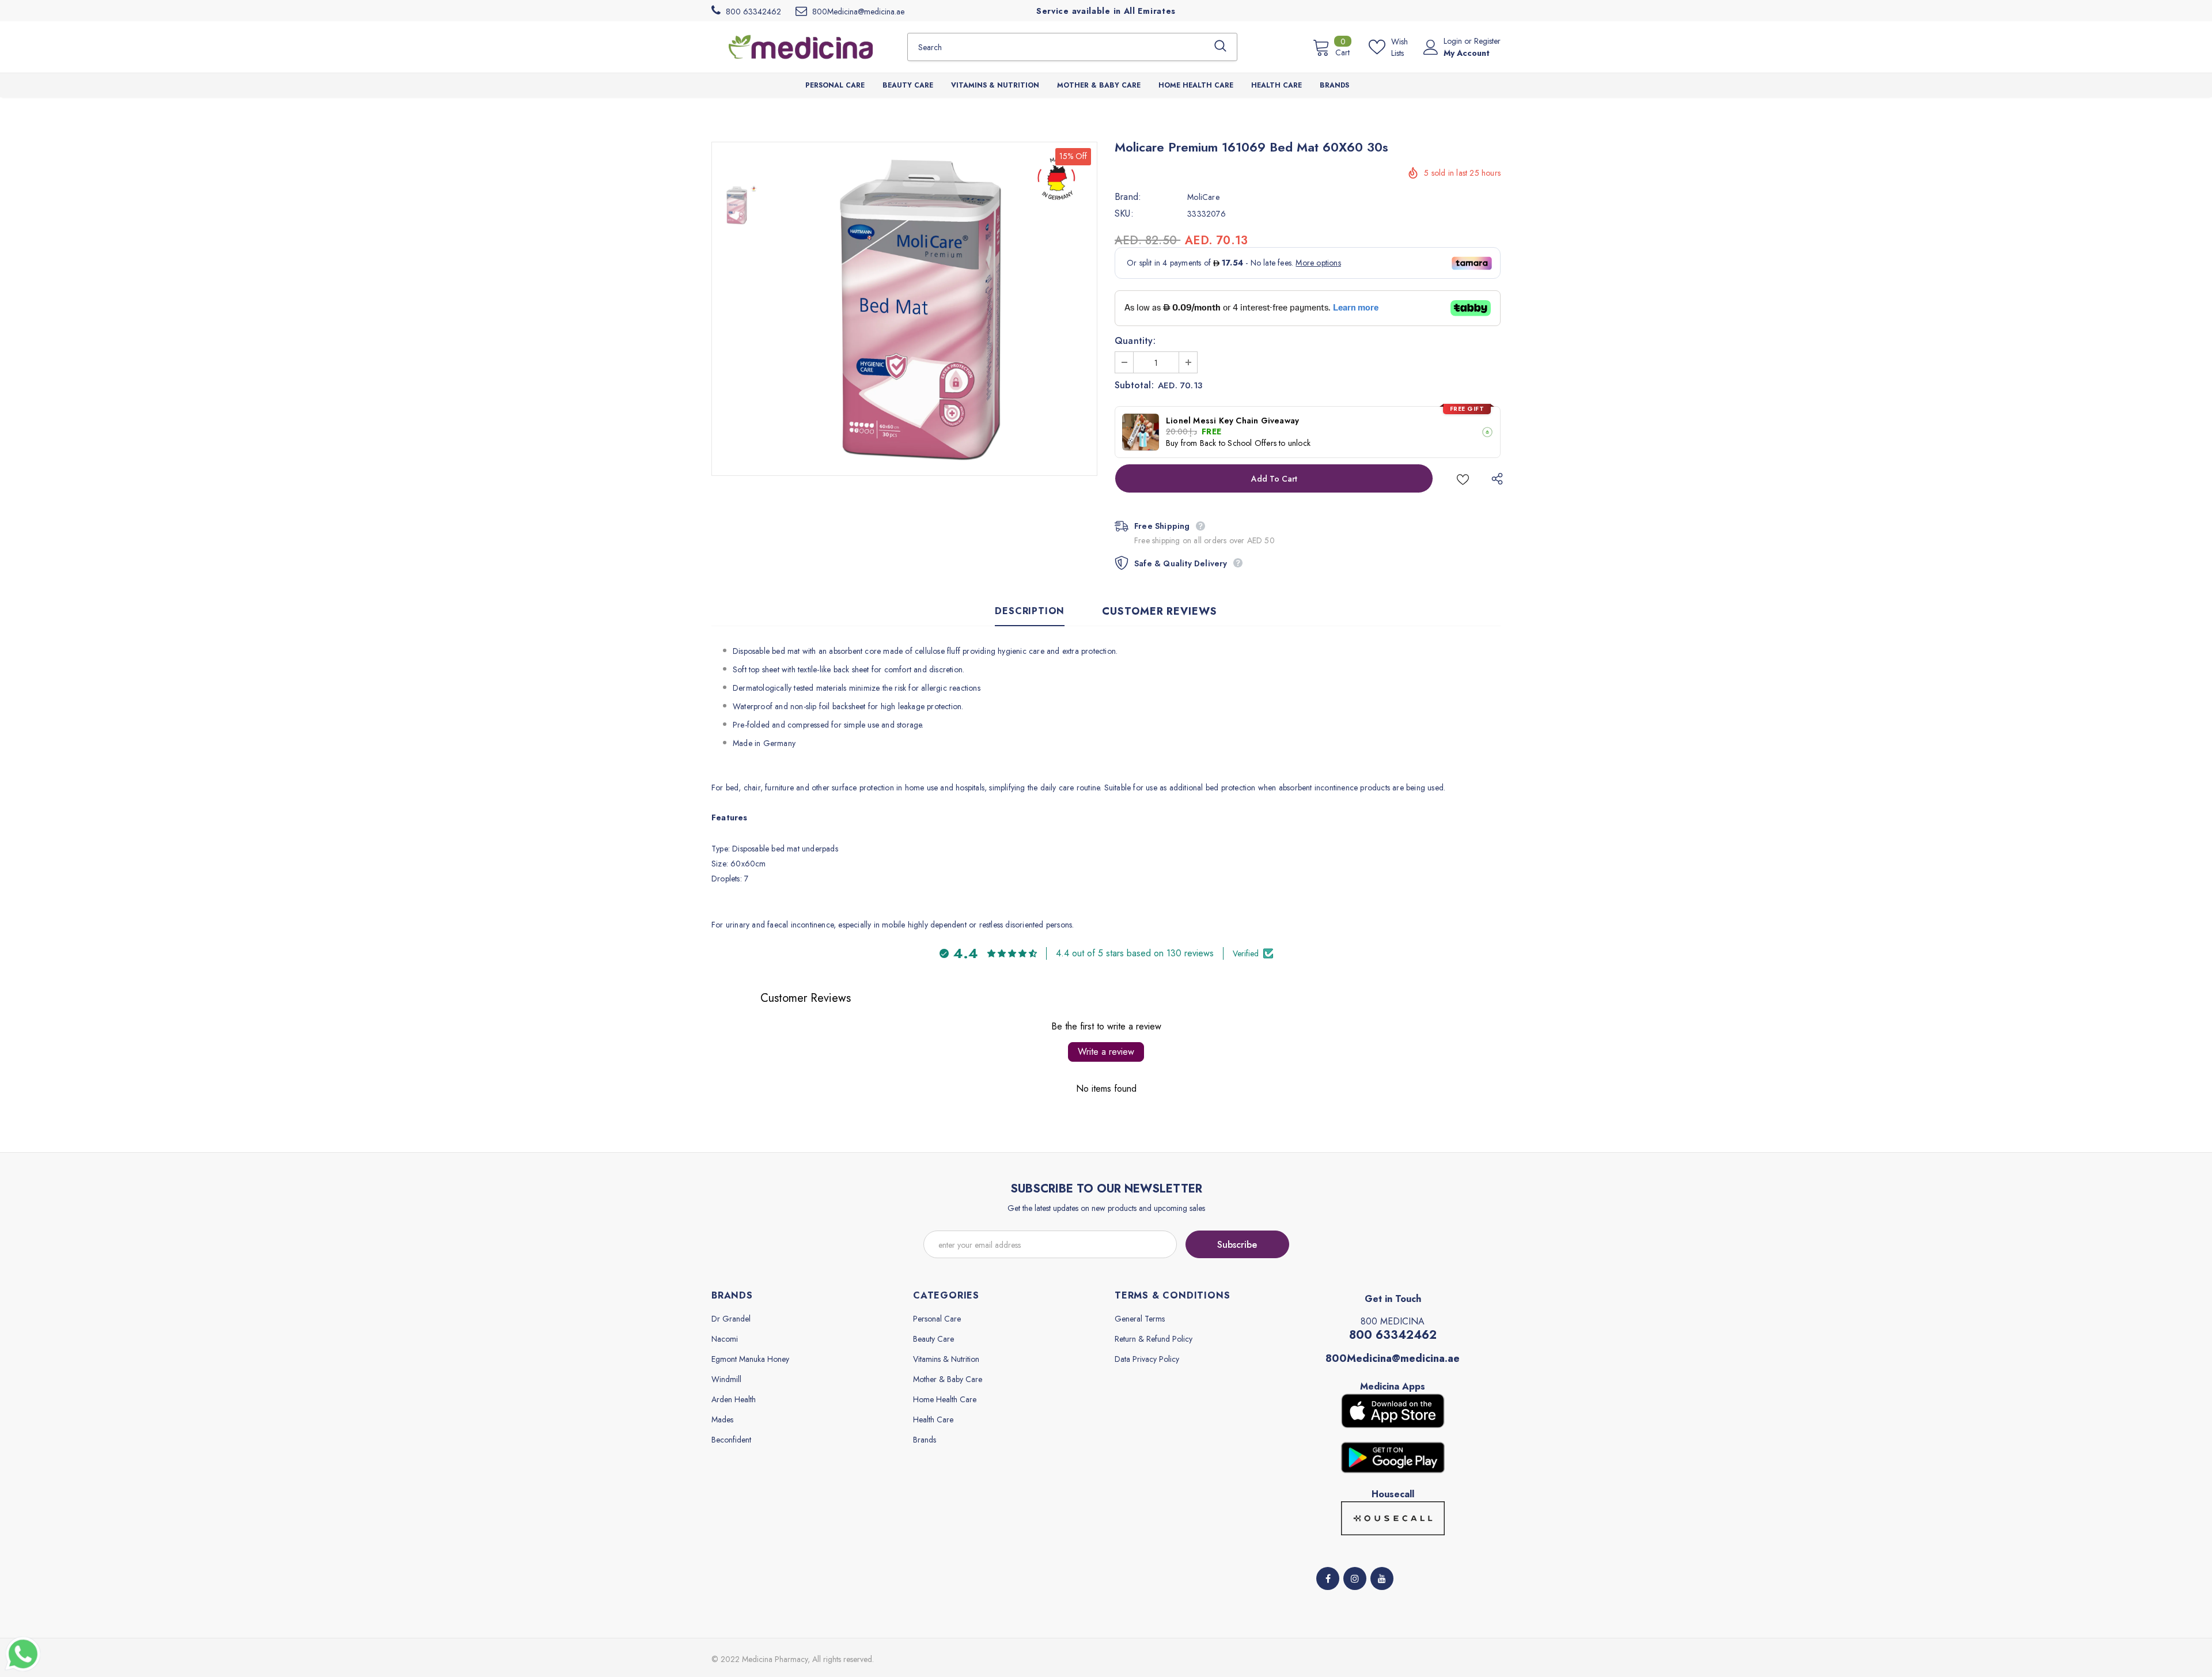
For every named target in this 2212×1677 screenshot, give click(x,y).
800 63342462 (1393, 1335)
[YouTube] (1382, 1578)
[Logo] (801, 47)
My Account (1467, 53)
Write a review (1106, 1052)
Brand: (1128, 197)
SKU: (1124, 214)
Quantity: (1135, 341)
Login (1454, 41)
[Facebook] (1328, 1578)
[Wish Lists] (1463, 478)
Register (1487, 41)
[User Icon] (1431, 47)
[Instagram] (1355, 1578)
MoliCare (1203, 197)
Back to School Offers (1238, 443)
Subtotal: (1134, 385)
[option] (930, 309)
